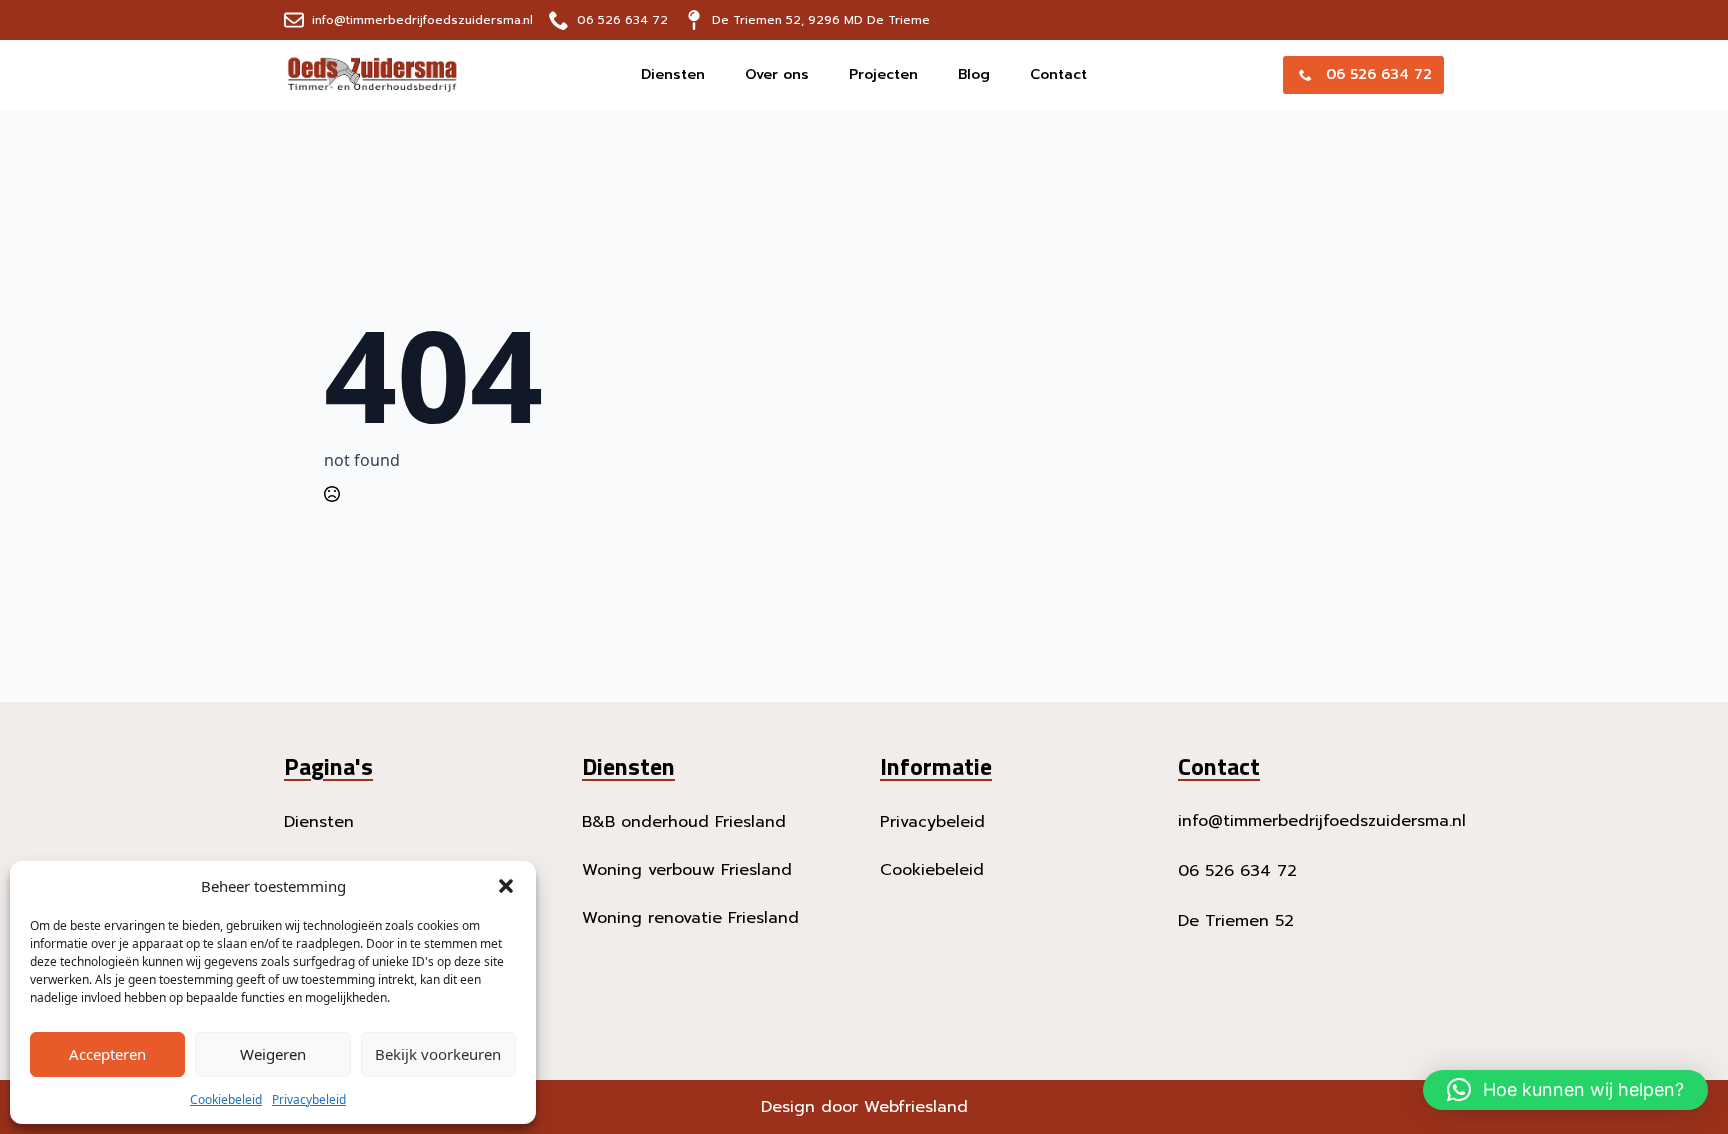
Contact (1058, 74)
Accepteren (107, 1054)
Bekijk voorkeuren (438, 1054)
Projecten (883, 74)
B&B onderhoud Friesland (684, 822)
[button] (506, 886)
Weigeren (273, 1054)
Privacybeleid (309, 1099)
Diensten (673, 74)
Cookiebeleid (226, 1099)
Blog (974, 74)
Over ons (777, 74)
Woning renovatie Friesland (690, 918)
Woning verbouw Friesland (687, 870)
